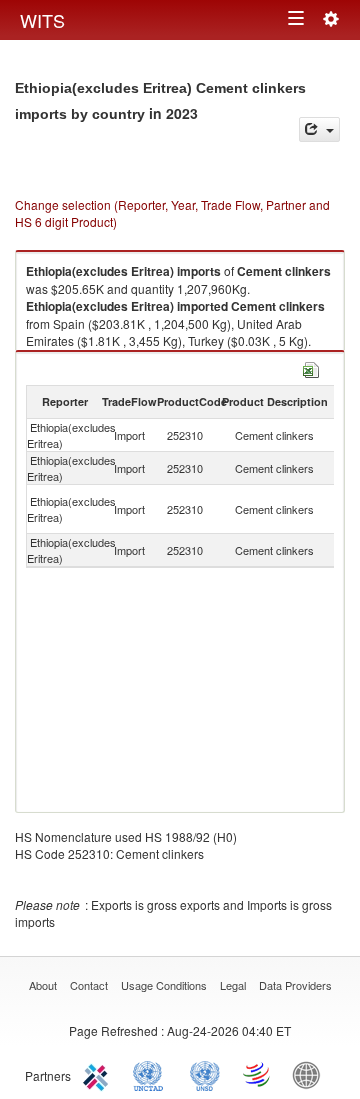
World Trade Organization (258, 1074)
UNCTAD (152, 1074)
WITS (42, 20)
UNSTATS (205, 1074)
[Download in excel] (311, 367)
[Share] (319, 129)
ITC (99, 1074)
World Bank (311, 1074)
